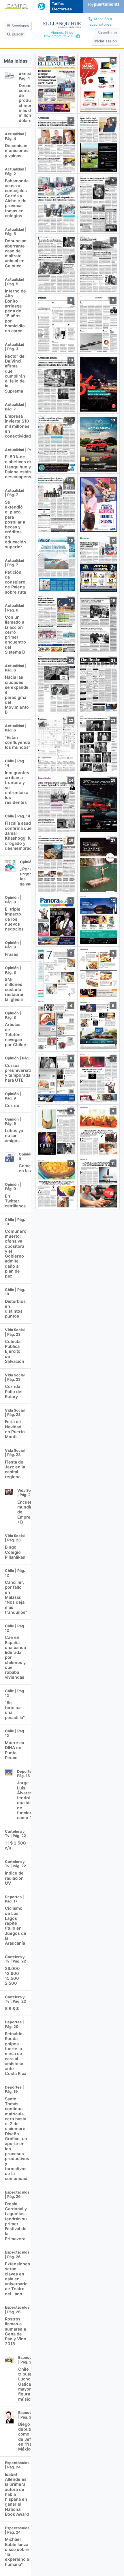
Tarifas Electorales (62, 6)
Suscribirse (107, 33)
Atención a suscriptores (101, 22)
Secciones (20, 26)
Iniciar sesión (106, 41)
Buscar (17, 34)
